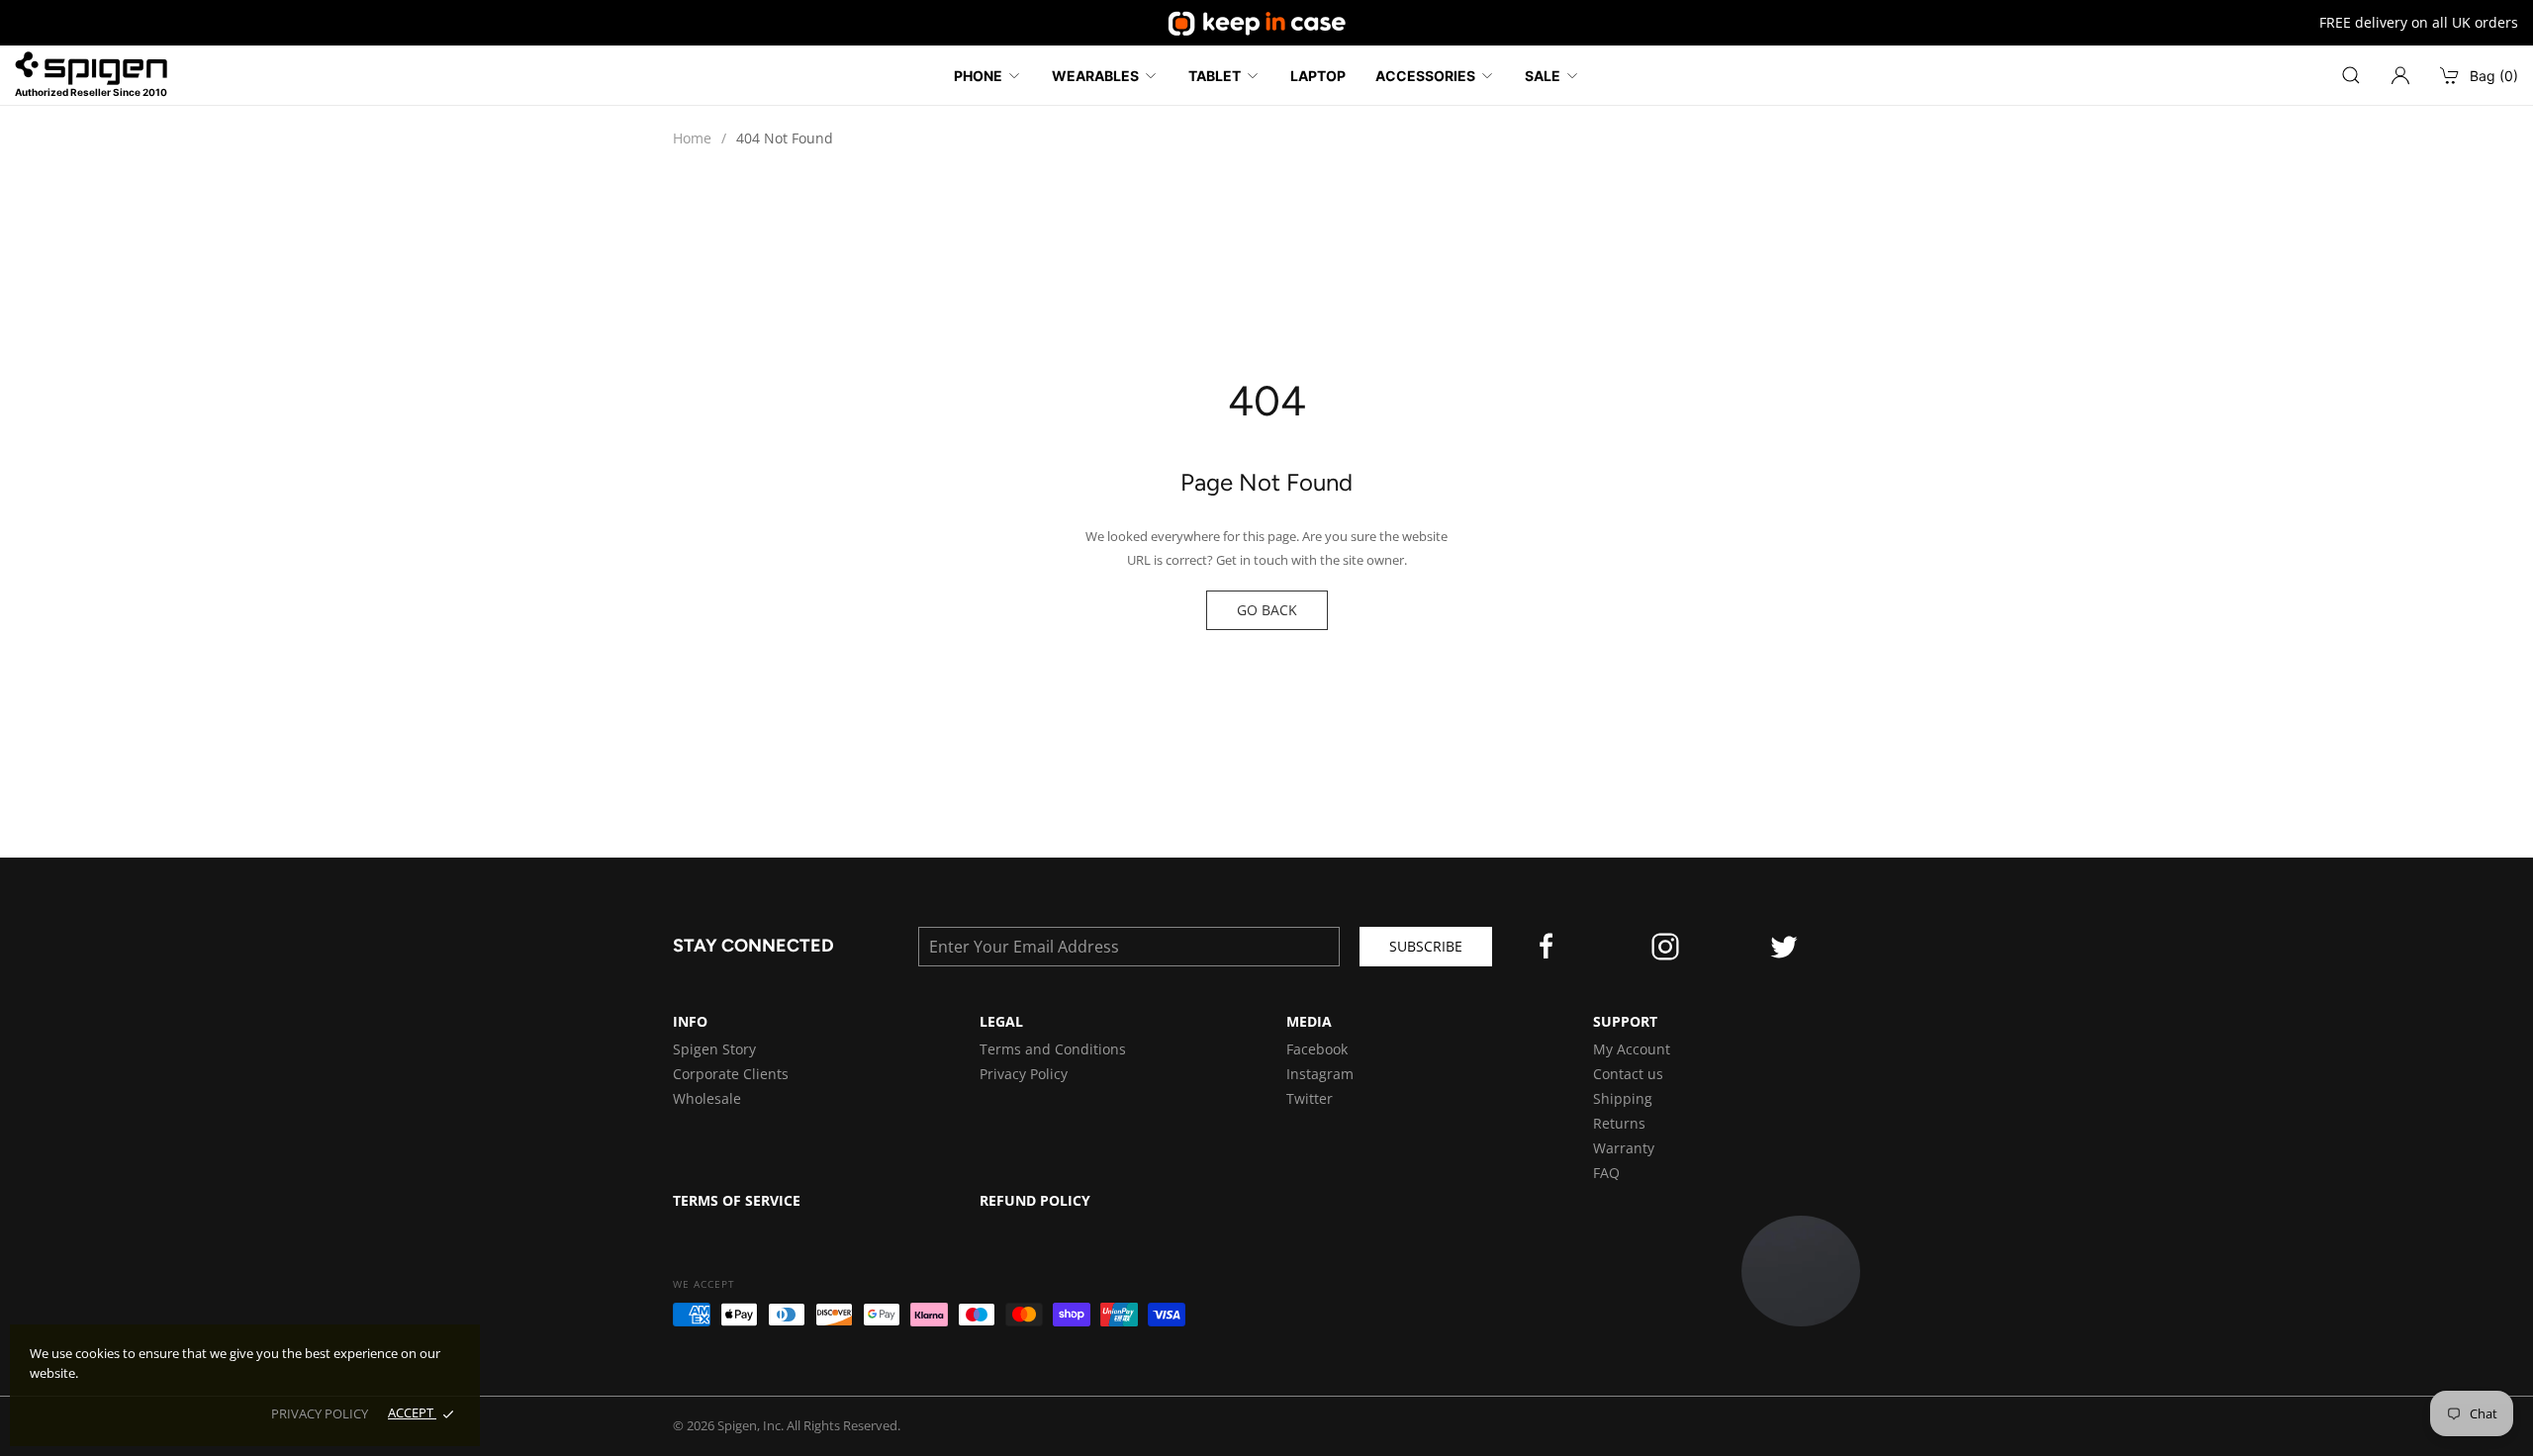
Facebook (1317, 1049)
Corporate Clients (731, 1074)
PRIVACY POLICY (320, 1413)
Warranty (1624, 1148)
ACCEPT (412, 1412)
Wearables (1095, 76)
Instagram (1320, 1074)
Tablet (1215, 76)
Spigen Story (714, 1049)
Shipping (1623, 1098)
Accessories (1425, 76)
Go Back (1267, 610)
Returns (1619, 1123)
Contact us (1628, 1074)
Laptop (1318, 76)
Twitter (1310, 1098)
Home (692, 138)
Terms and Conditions (1053, 1049)
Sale (1543, 76)
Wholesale (707, 1098)
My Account (1632, 1049)
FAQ (1606, 1173)
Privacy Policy (1024, 1074)
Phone (978, 76)
